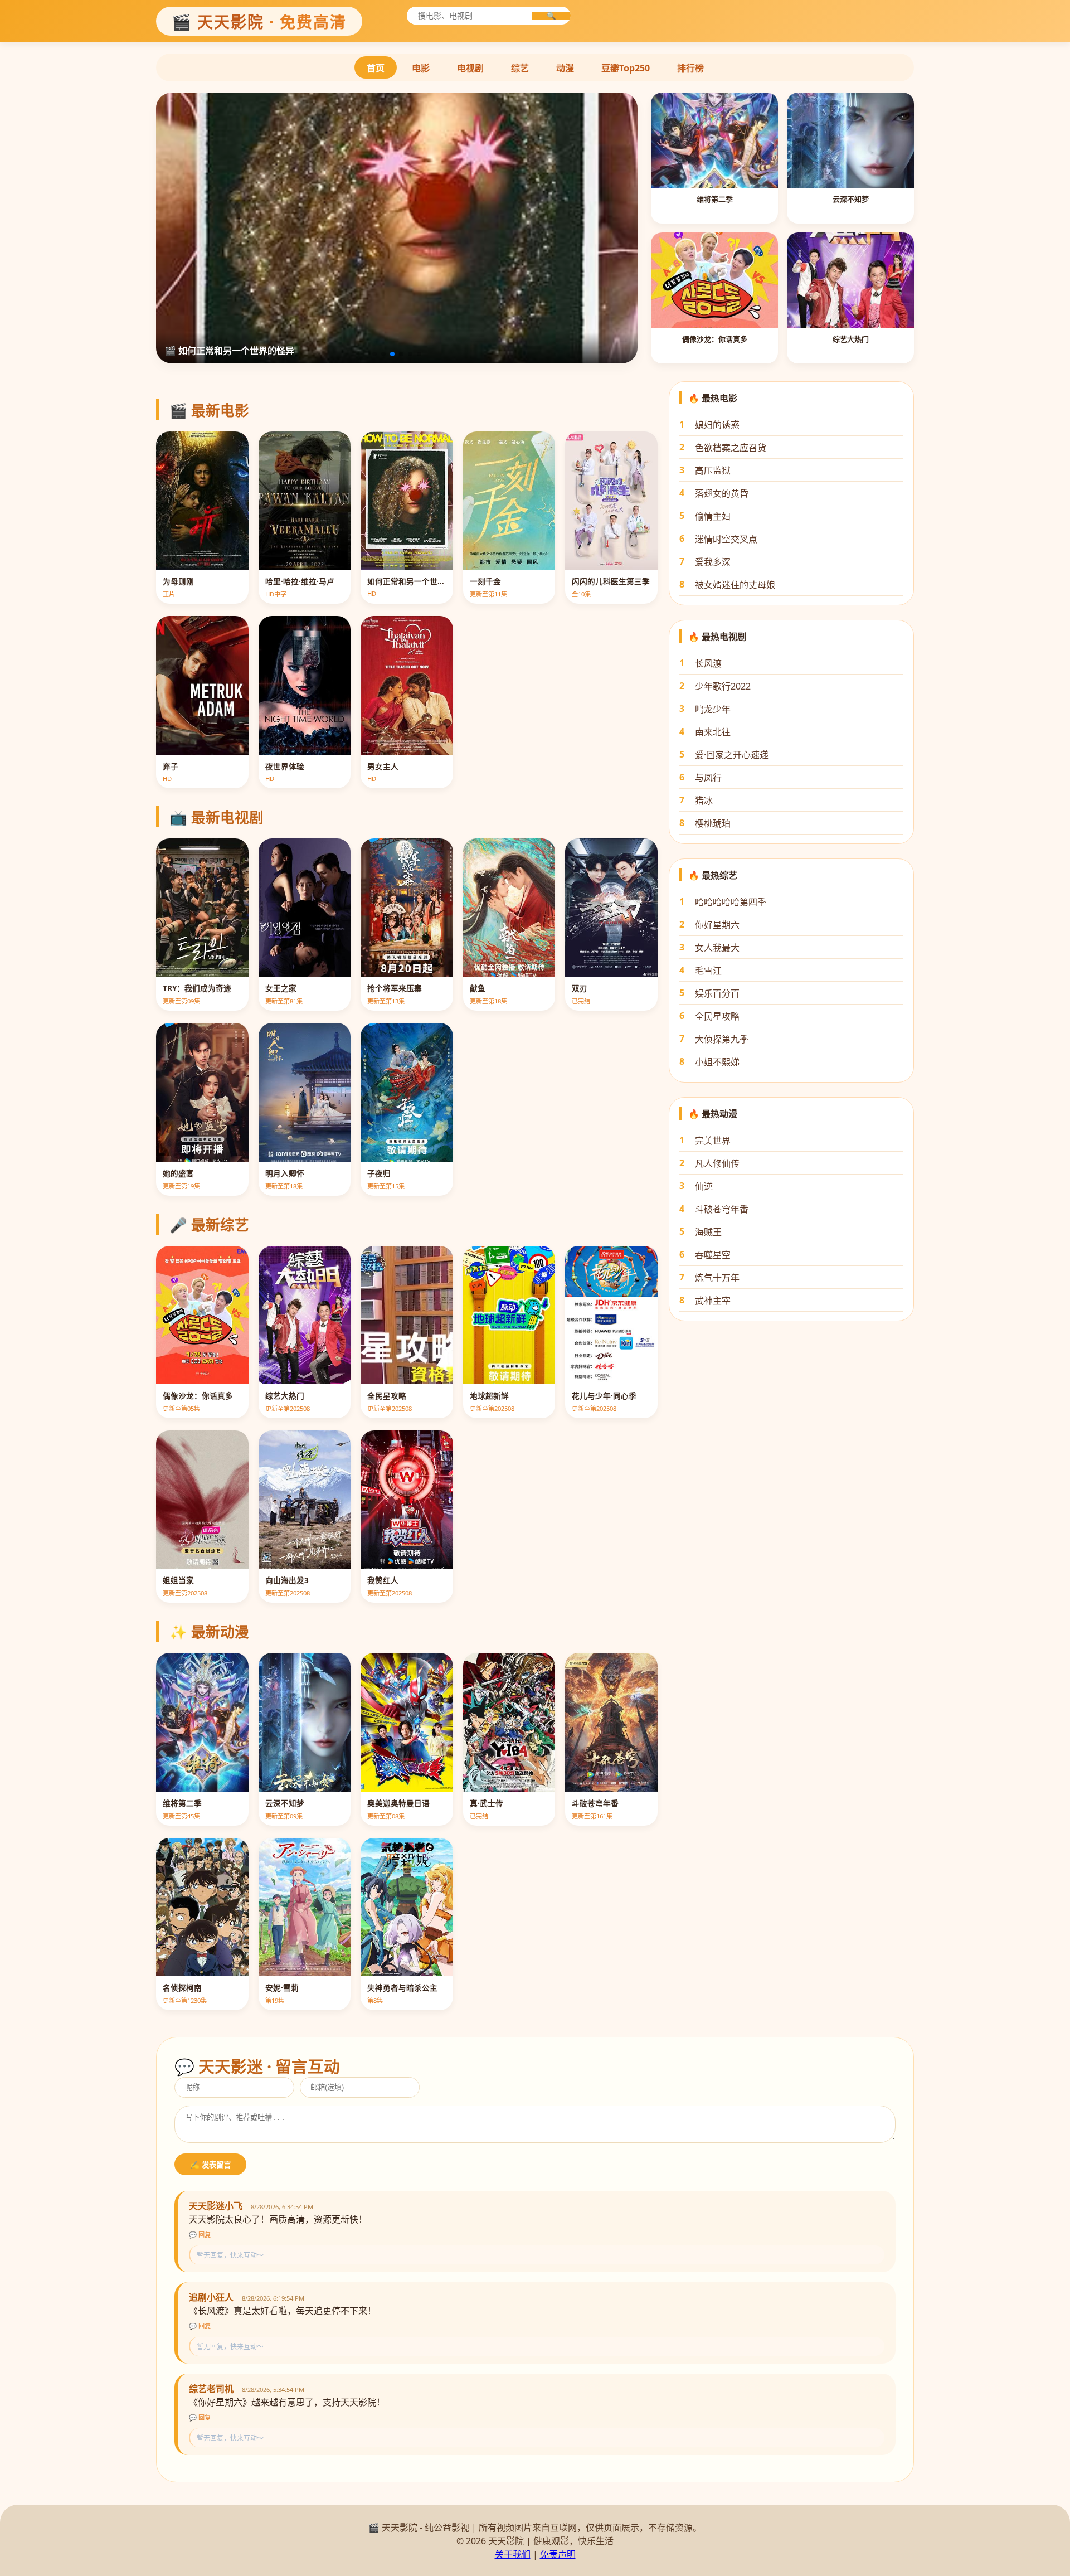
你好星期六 (717, 925)
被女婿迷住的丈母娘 (735, 585)
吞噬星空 (713, 1255)
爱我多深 (713, 562)
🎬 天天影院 (259, 22)
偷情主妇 (713, 516)
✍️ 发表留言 (210, 2165)
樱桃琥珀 (713, 823)
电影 (421, 68)
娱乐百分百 (717, 993)
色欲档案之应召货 (731, 448)
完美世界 (713, 1141)
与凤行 (708, 778)
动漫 (565, 68)
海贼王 (708, 1232)
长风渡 (708, 663)
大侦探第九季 (722, 1039)
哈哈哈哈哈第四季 (731, 902)
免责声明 (558, 2554)
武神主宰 (713, 1301)
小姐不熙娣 (717, 1062)
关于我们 (513, 2554)
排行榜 (690, 68)
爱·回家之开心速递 (732, 755)
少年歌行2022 (723, 686)
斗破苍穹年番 (722, 1209)
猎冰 (704, 801)
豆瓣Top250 (626, 68)
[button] (374, 354)
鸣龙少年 (713, 709)
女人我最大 (717, 948)
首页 (376, 68)
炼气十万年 (717, 1278)
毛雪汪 (708, 971)
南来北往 (713, 732)
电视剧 (470, 68)
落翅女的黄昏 (722, 493)
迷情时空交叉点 (726, 539)
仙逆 (704, 1186)
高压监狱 (713, 470)
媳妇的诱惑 (717, 425)
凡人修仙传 (717, 1163)
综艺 (520, 68)
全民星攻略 (717, 1016)
